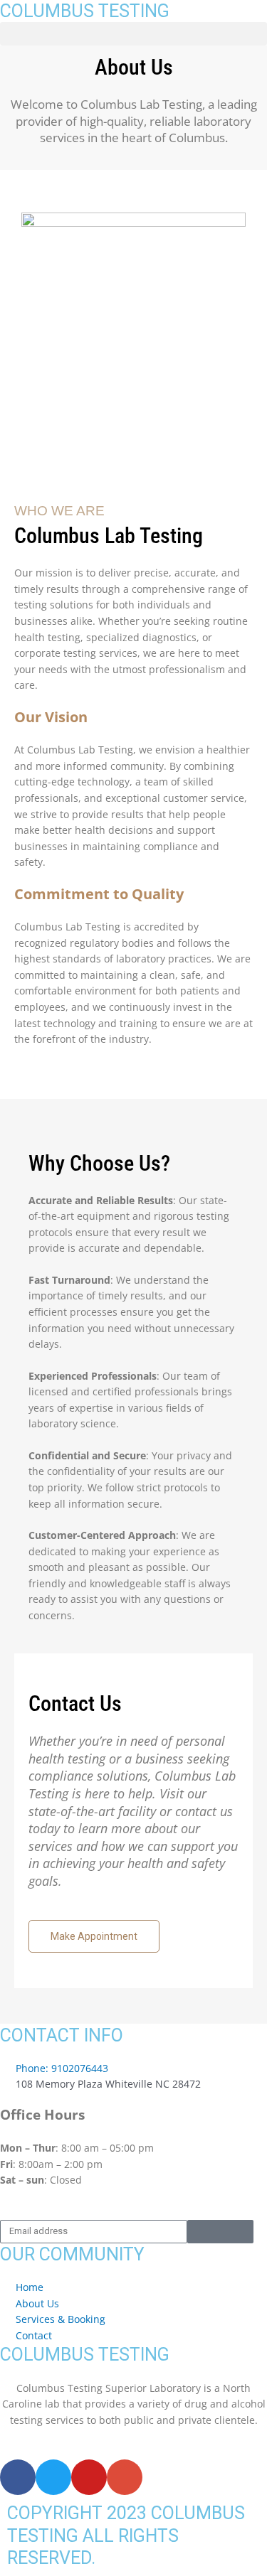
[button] (133, 34)
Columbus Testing (85, 11)
